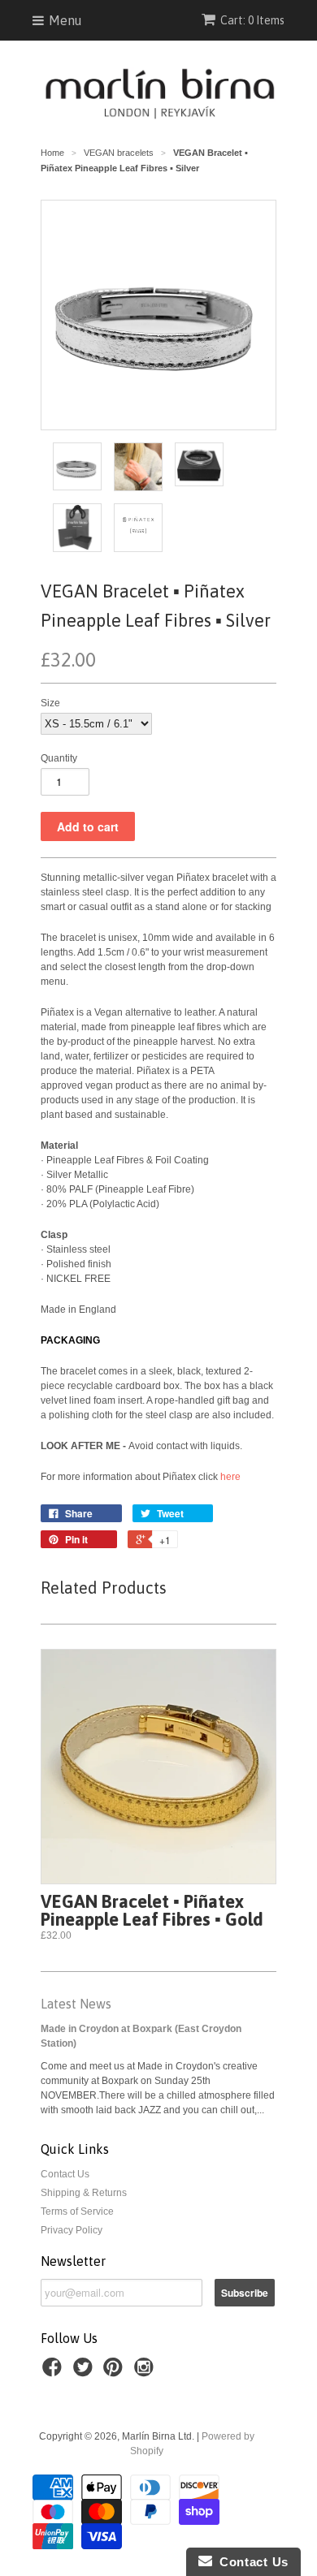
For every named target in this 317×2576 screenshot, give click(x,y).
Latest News (76, 2004)
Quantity (59, 758)
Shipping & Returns (84, 2193)
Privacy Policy (72, 2230)
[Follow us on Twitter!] (85, 2372)
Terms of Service (77, 2211)
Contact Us (65, 2174)
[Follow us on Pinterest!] (115, 2372)
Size (50, 703)
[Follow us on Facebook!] (54, 2372)
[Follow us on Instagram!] (146, 2372)
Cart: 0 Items (252, 20)
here (230, 1477)
